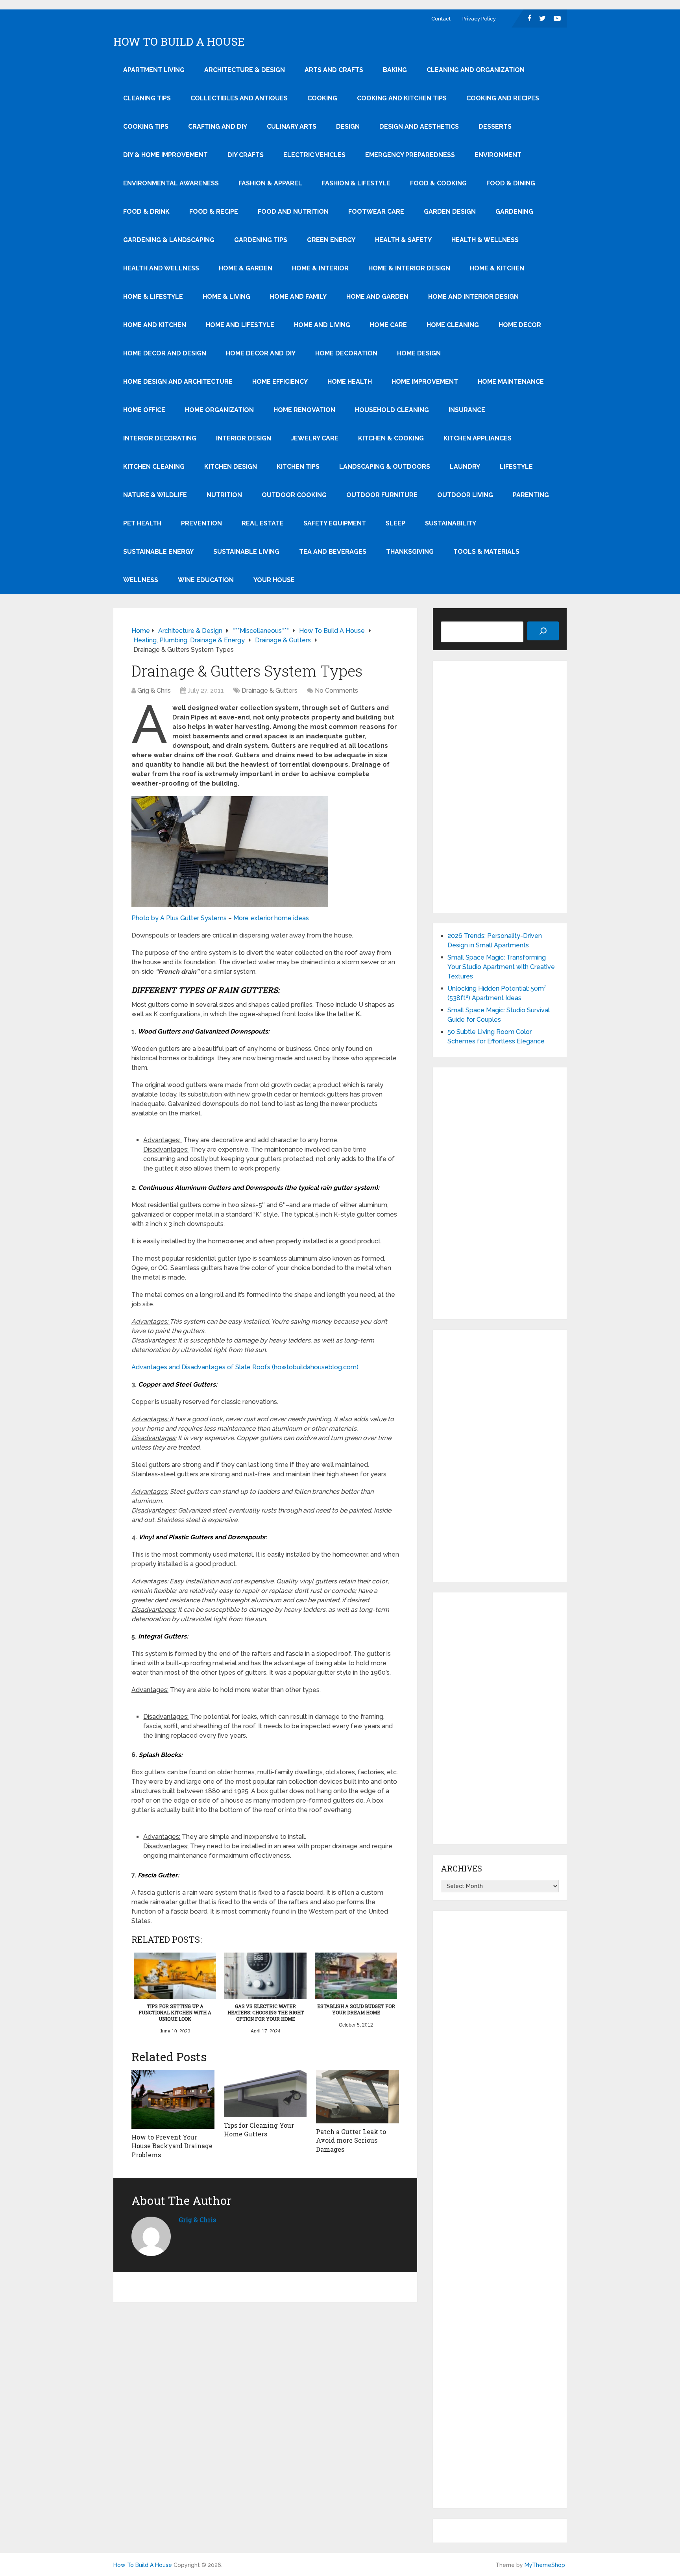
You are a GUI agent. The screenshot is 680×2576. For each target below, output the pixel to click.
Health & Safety (403, 240)
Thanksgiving (410, 552)
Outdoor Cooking (294, 495)
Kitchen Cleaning (154, 467)
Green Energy (331, 240)
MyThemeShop (545, 2565)
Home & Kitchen (497, 268)
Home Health (350, 382)
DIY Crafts (246, 155)
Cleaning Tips (147, 98)
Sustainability (451, 523)
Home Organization (219, 410)
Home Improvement (425, 382)
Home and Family (298, 297)
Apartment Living (154, 70)
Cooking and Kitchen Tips (402, 98)
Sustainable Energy (158, 552)
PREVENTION (201, 523)
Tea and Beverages (333, 552)
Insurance (467, 410)
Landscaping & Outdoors (385, 467)
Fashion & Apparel (270, 183)
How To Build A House (179, 42)
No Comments (336, 691)
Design (348, 127)
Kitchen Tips (298, 467)
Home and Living (322, 325)
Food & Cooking (438, 183)
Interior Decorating (160, 438)
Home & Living (226, 297)
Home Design (419, 353)
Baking (395, 70)
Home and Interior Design (473, 297)
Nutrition (224, 495)
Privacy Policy (479, 19)
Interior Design (244, 438)
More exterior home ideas (271, 918)
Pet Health (142, 523)
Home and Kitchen (155, 325)
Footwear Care (376, 212)
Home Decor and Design (165, 353)
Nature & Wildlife (155, 495)
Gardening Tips (261, 240)
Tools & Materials (486, 552)
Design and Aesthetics (419, 127)
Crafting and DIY (218, 127)
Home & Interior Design (409, 268)
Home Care (388, 325)
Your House (274, 580)
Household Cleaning (392, 410)
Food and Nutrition (293, 212)
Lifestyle (516, 467)
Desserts (495, 127)
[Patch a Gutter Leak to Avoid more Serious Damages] (358, 2097)
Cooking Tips (146, 127)
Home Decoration (346, 353)
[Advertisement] (500, 787)
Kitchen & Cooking (391, 438)
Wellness (141, 580)
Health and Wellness (161, 268)
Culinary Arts (292, 127)
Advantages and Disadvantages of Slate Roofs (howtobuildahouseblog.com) (245, 1367)
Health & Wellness (485, 240)
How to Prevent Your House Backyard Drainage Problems (172, 2146)
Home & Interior (320, 268)
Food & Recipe (214, 212)
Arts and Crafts (334, 70)
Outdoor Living (465, 495)
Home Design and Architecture (178, 382)
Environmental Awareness (171, 183)
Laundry (465, 467)
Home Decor (520, 325)
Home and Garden (377, 297)
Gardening (514, 212)
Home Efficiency (280, 382)
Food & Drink (146, 212)
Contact (441, 19)
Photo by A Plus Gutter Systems (179, 918)
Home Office (144, 410)
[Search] (543, 631)
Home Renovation (304, 410)
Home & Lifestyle (153, 297)
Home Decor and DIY (261, 353)
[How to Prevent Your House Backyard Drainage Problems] (173, 2099)
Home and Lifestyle (240, 325)
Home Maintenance (511, 382)
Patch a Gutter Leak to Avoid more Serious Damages (351, 2140)
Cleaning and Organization (476, 70)
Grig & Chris (154, 691)
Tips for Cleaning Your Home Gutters (259, 2129)
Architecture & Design (245, 70)
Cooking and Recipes (503, 98)
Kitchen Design (231, 467)
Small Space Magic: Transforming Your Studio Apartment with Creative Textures (501, 967)
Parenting (531, 495)
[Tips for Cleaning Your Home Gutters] (265, 2093)
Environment (498, 155)
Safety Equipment (335, 523)
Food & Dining (511, 183)
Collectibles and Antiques (239, 98)
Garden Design (450, 212)
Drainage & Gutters (270, 691)
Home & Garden (246, 268)
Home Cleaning (453, 325)
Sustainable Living (246, 552)
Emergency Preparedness (410, 155)
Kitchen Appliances (478, 438)
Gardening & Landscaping (169, 240)
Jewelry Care (315, 438)
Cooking (322, 98)
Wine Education (206, 580)
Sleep (395, 523)
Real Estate (263, 523)
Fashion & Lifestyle (356, 183)
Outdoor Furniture (382, 495)
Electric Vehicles (314, 155)
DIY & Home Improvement (165, 155)
